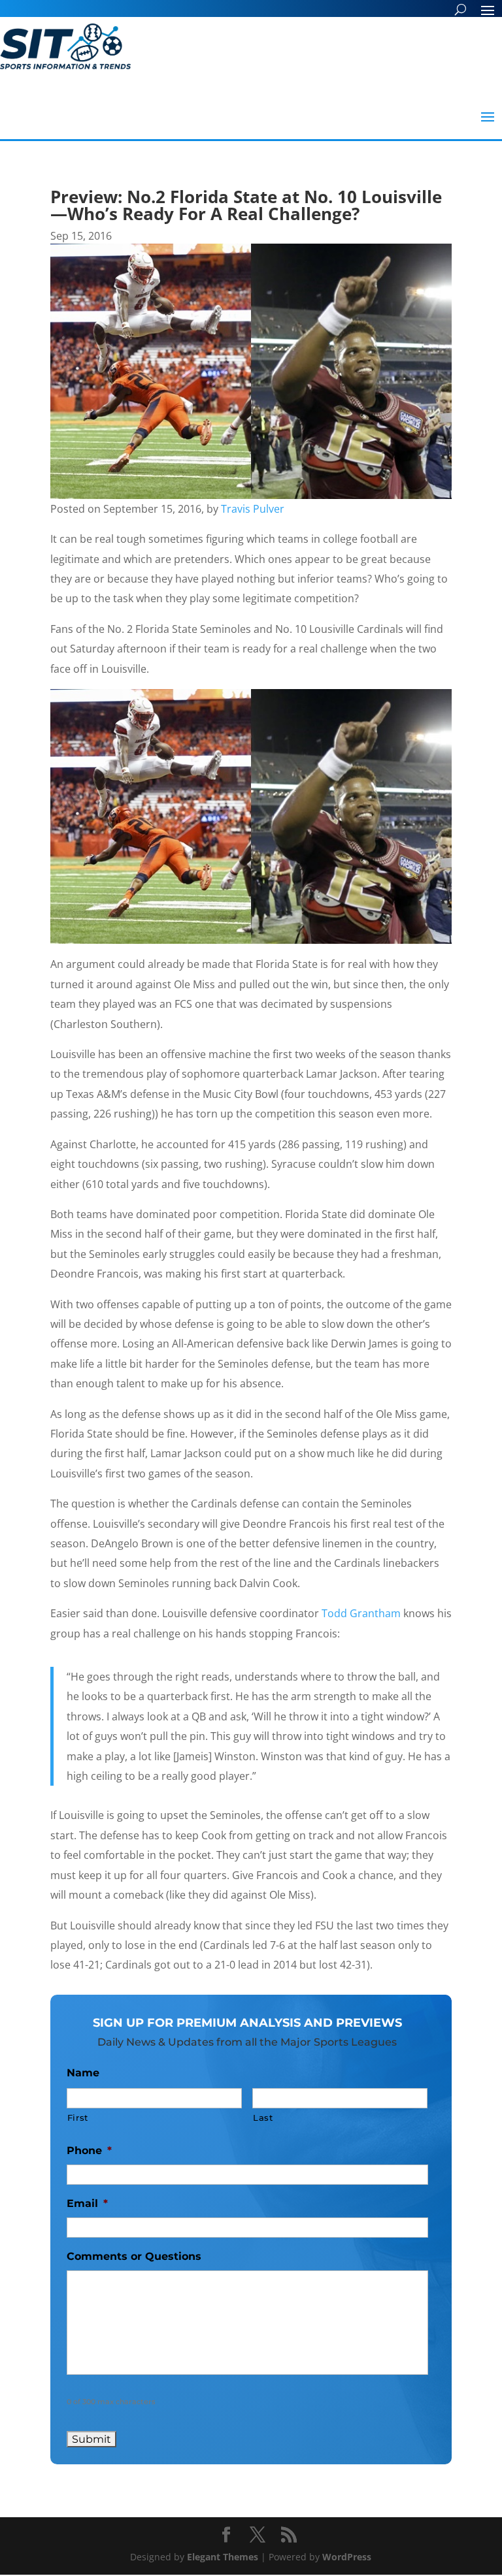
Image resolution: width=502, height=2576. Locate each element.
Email (87, 2203)
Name (83, 2073)
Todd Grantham (361, 1613)
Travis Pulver (253, 509)
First (78, 2117)
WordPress (347, 2557)
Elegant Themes (223, 2557)
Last (263, 2117)
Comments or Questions (134, 2256)
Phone (89, 2150)
